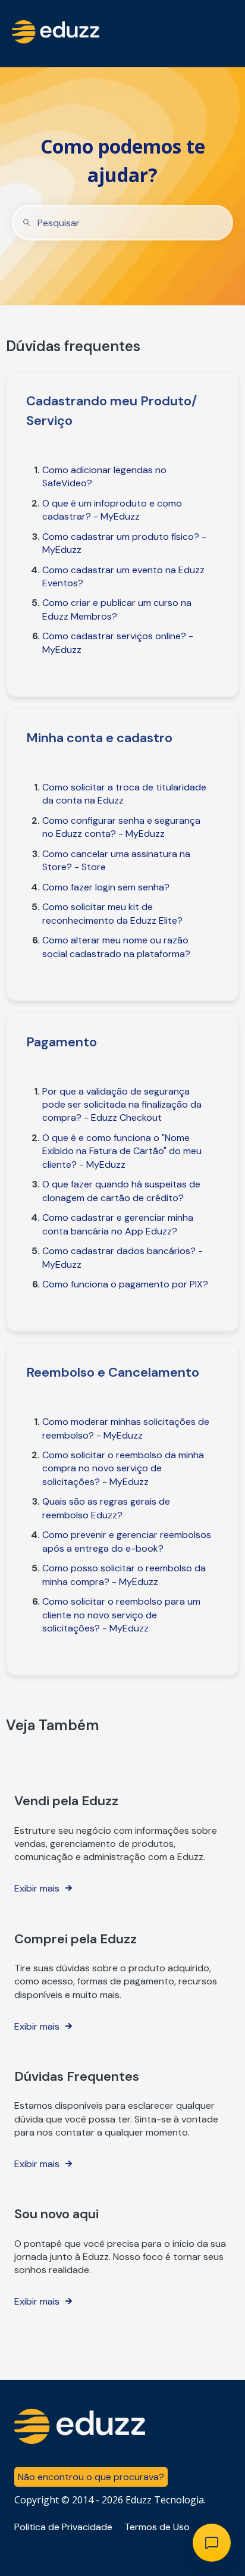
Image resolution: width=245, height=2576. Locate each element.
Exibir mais (37, 1888)
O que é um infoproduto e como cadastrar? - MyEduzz (112, 510)
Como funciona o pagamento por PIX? (125, 1284)
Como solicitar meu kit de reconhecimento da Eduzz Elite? (112, 913)
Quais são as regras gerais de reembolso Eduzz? (106, 1508)
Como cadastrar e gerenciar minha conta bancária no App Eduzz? (118, 1224)
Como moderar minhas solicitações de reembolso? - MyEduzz (126, 1428)
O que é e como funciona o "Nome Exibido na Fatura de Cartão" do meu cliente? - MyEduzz (122, 1151)
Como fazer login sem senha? (106, 887)
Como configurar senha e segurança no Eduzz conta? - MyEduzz (121, 827)
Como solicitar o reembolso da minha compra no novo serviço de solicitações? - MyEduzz (123, 1468)
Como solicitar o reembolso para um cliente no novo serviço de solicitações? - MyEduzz (121, 1615)
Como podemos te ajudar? (123, 160)
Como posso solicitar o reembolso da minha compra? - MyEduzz (124, 1575)
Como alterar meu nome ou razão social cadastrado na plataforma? (116, 947)
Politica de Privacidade (63, 2527)
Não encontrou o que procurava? (91, 2477)
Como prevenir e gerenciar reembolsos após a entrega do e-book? (127, 1541)
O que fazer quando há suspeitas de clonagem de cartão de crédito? (121, 1191)
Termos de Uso (157, 2527)
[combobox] (122, 223)
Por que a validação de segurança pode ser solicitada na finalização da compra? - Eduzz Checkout (122, 1105)
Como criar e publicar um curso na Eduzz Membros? (117, 609)
